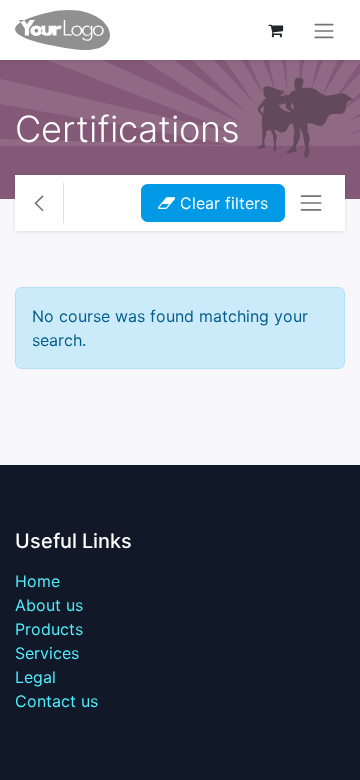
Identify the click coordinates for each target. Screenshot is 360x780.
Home (37, 581)
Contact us (56, 701)
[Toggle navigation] (324, 30)
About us (49, 605)
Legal (35, 677)
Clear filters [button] (221, 203)
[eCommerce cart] (275, 30)
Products (49, 629)
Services (47, 653)
